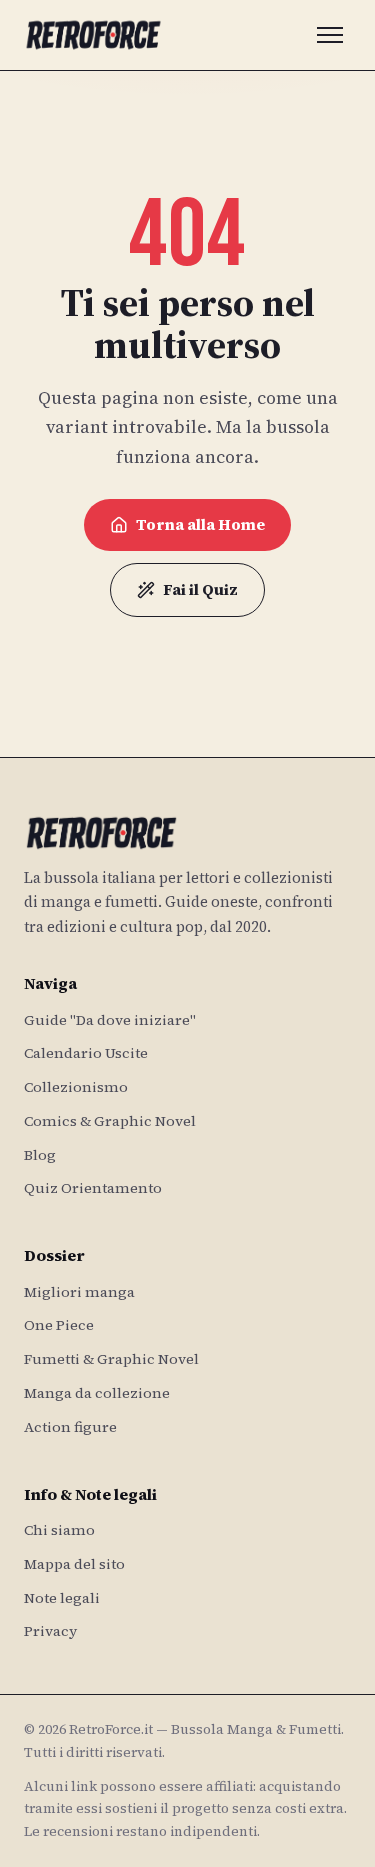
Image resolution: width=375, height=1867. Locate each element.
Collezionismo (76, 1087)
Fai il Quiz (200, 589)
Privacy (50, 1631)
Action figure (70, 1427)
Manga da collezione (97, 1393)
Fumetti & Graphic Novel (111, 1359)
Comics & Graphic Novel (110, 1121)
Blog (40, 1155)
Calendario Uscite (86, 1053)
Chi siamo (59, 1530)
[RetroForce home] (93, 35)
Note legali (62, 1598)
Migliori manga (79, 1292)
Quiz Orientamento (93, 1188)
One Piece (59, 1325)
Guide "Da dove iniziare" (110, 1020)
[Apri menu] (330, 35)
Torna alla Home (200, 524)
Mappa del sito (74, 1564)
